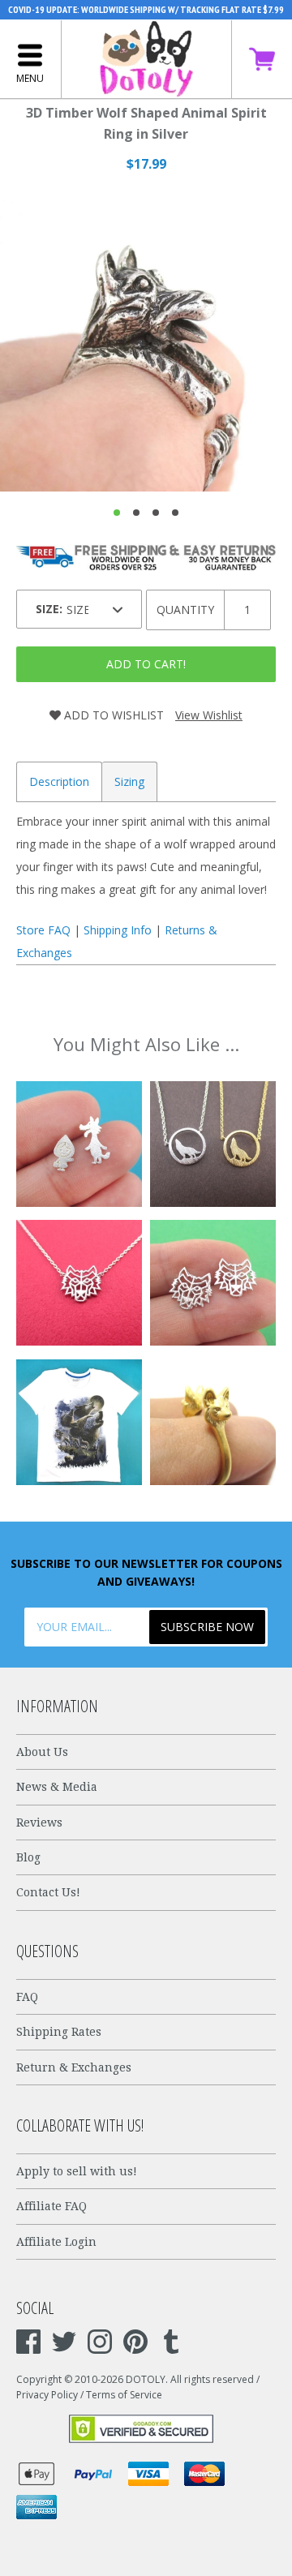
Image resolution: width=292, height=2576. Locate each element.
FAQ (27, 1997)
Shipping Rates (59, 2032)
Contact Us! (48, 1892)
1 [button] (117, 513)
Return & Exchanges (74, 2067)
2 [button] (136, 513)
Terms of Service (124, 2395)
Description (59, 781)
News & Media (57, 1787)
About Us (42, 1752)
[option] (146, 346)
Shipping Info (118, 930)
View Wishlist (209, 715)
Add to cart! (146, 664)
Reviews (39, 1823)
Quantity (185, 610)
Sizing (129, 781)
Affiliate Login (56, 2242)
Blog (28, 1857)
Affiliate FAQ (52, 2206)
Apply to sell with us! (77, 2171)
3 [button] (156, 513)
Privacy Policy (47, 2395)
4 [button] (175, 513)
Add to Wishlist (112, 715)
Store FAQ (43, 930)
